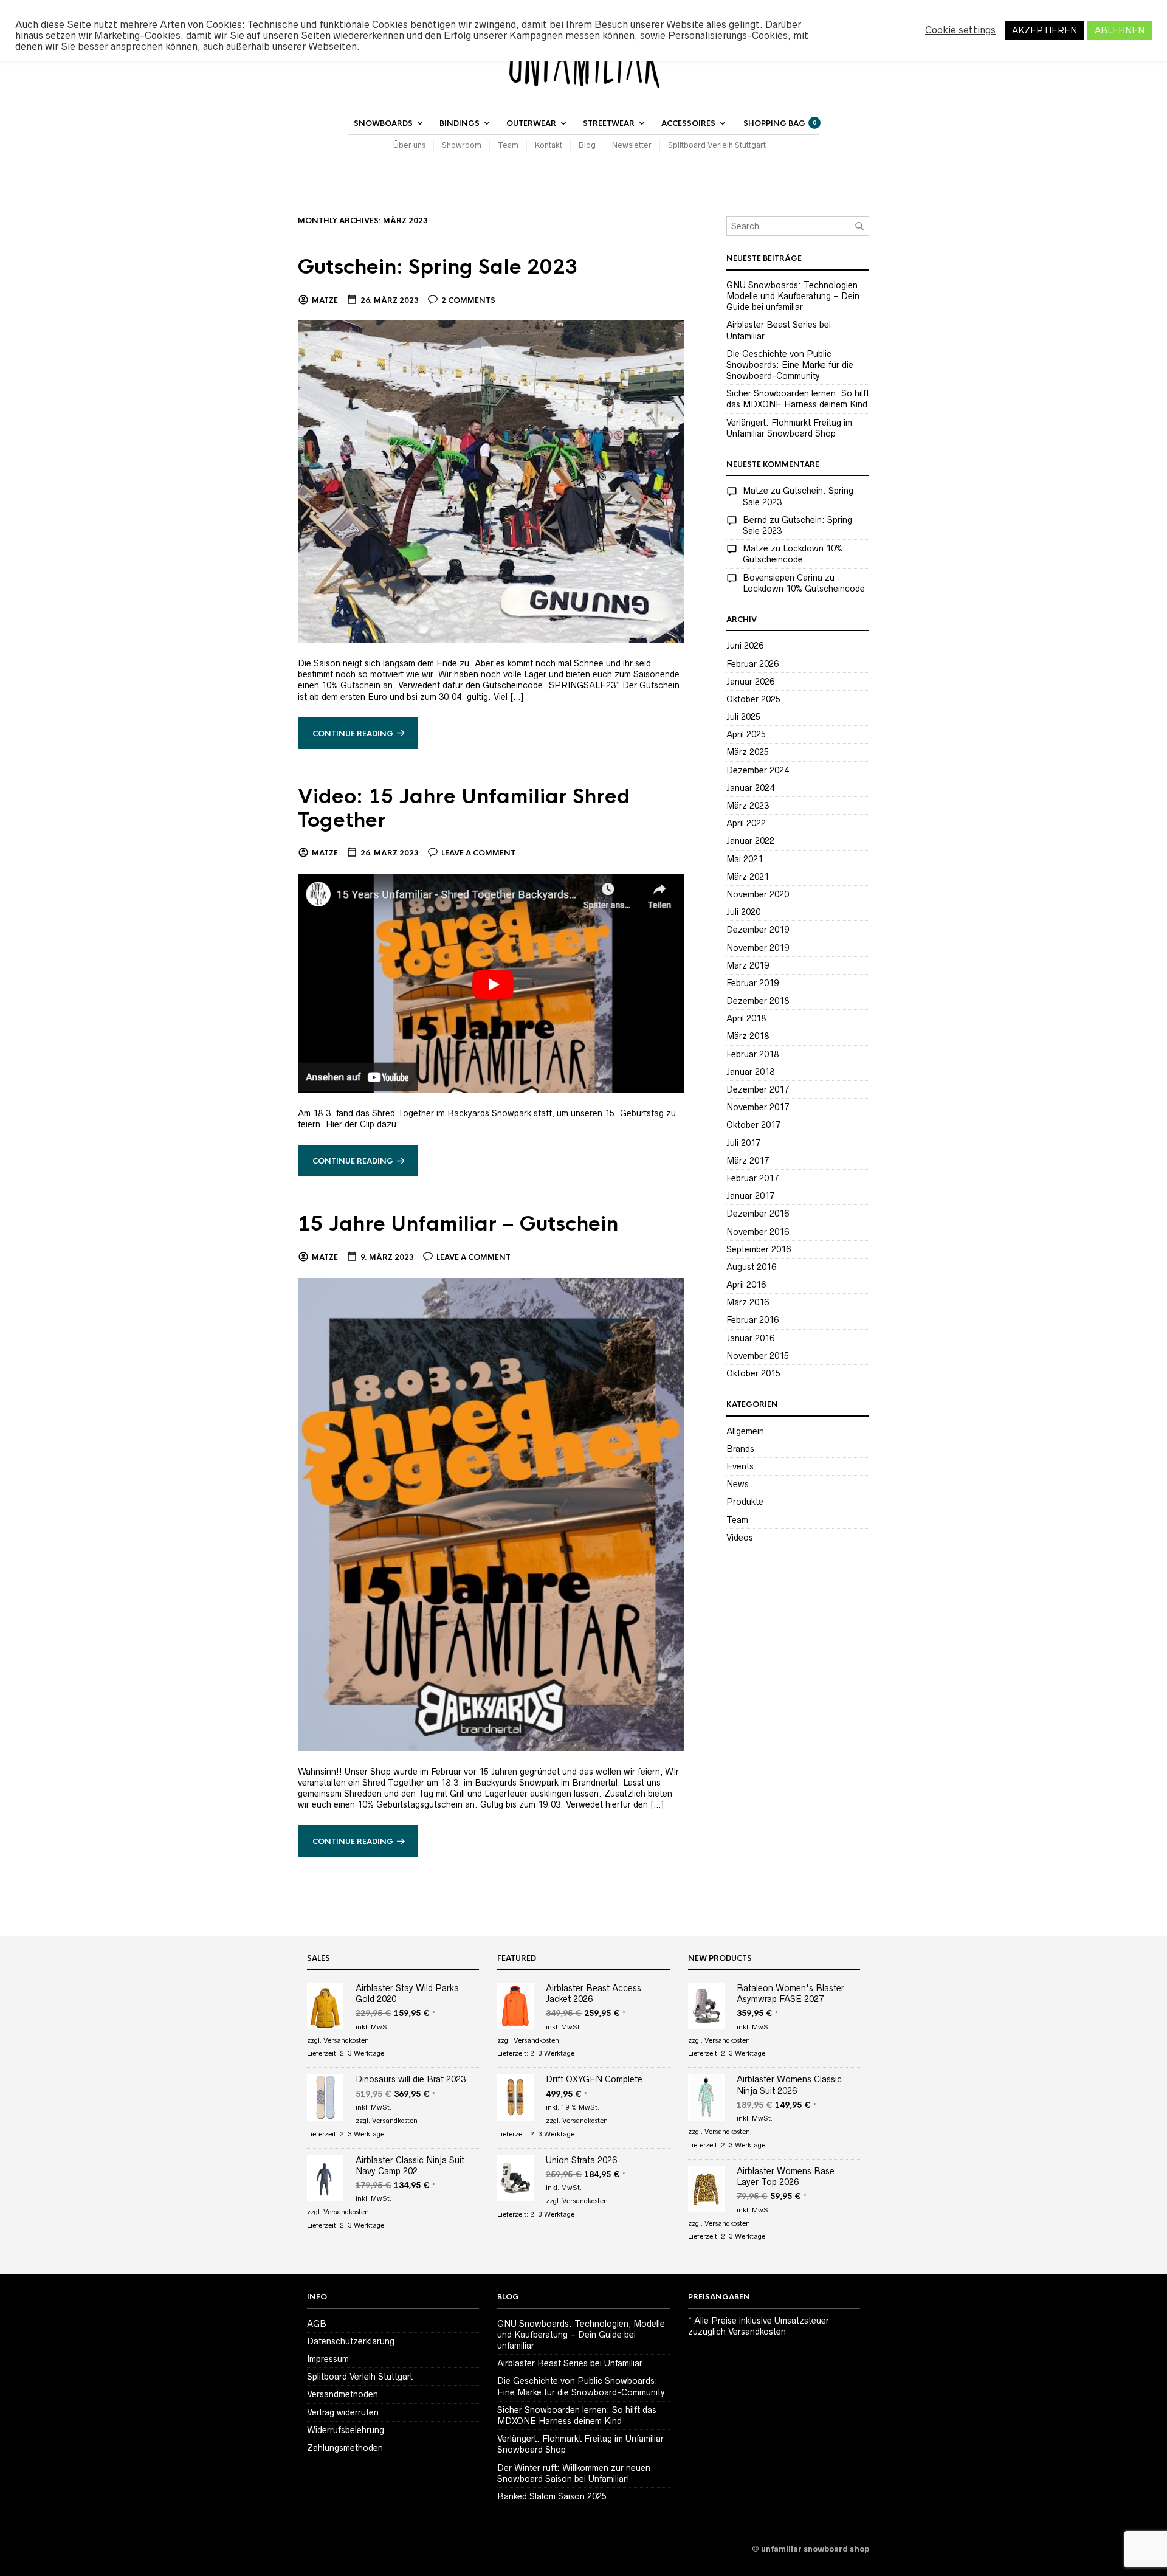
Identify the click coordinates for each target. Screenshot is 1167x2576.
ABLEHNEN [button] (1120, 30)
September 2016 (759, 1249)
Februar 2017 (752, 1178)
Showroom (462, 145)
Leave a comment (478, 853)
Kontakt (549, 145)
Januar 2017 (750, 1196)
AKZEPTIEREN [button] (1045, 30)
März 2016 (748, 1302)
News (738, 1484)
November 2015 (758, 1356)
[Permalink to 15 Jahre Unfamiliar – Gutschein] (491, 1513)
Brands (740, 1449)
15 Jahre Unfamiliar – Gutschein (458, 1224)
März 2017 (748, 1161)
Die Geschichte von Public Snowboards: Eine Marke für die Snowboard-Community (790, 365)
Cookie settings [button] (960, 30)
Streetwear (609, 123)
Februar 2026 (752, 664)
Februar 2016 (752, 1320)
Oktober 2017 (753, 1125)
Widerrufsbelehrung (346, 2430)
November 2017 (758, 1107)
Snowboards (383, 123)
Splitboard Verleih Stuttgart (717, 145)
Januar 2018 (750, 1072)
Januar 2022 (750, 841)
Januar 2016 (750, 1338)
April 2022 (746, 823)
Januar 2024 (750, 788)
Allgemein (745, 1431)
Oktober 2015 (753, 1373)
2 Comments (468, 300)
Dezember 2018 (758, 1001)
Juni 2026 (745, 646)
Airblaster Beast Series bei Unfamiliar (570, 2363)
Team (508, 145)
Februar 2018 (752, 1054)
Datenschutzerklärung (351, 2341)
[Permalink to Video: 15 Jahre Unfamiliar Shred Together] (491, 982)
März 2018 (748, 1036)
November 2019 (758, 948)
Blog (587, 145)
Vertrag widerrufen (343, 2412)
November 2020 (758, 894)
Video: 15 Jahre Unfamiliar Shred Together (464, 809)
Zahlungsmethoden (345, 2448)
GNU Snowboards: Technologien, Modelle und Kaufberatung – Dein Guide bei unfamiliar (793, 296)
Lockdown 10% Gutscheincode (804, 589)
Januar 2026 (750, 682)
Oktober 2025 (753, 699)
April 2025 (746, 734)
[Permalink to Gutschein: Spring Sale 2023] (491, 481)
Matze (325, 300)
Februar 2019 (752, 983)
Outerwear (531, 123)
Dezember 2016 (758, 1214)
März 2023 (748, 806)
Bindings (460, 123)
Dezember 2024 (758, 770)
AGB (317, 2324)
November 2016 (758, 1232)
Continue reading (353, 734)
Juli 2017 (743, 1143)
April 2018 (746, 1018)
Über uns (409, 145)
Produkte (745, 1502)
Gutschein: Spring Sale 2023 (438, 267)
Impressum (328, 2359)
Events (740, 1466)
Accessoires (688, 123)
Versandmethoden (343, 2394)
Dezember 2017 (758, 1089)
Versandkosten (346, 2040)
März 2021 (748, 877)
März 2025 (748, 752)
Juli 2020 (743, 912)
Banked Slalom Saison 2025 (552, 2496)
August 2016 (751, 1267)
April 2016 (746, 1285)
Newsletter (632, 145)
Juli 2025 (743, 717)
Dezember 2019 (758, 930)
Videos (740, 1538)
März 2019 (748, 965)
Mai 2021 (745, 859)
